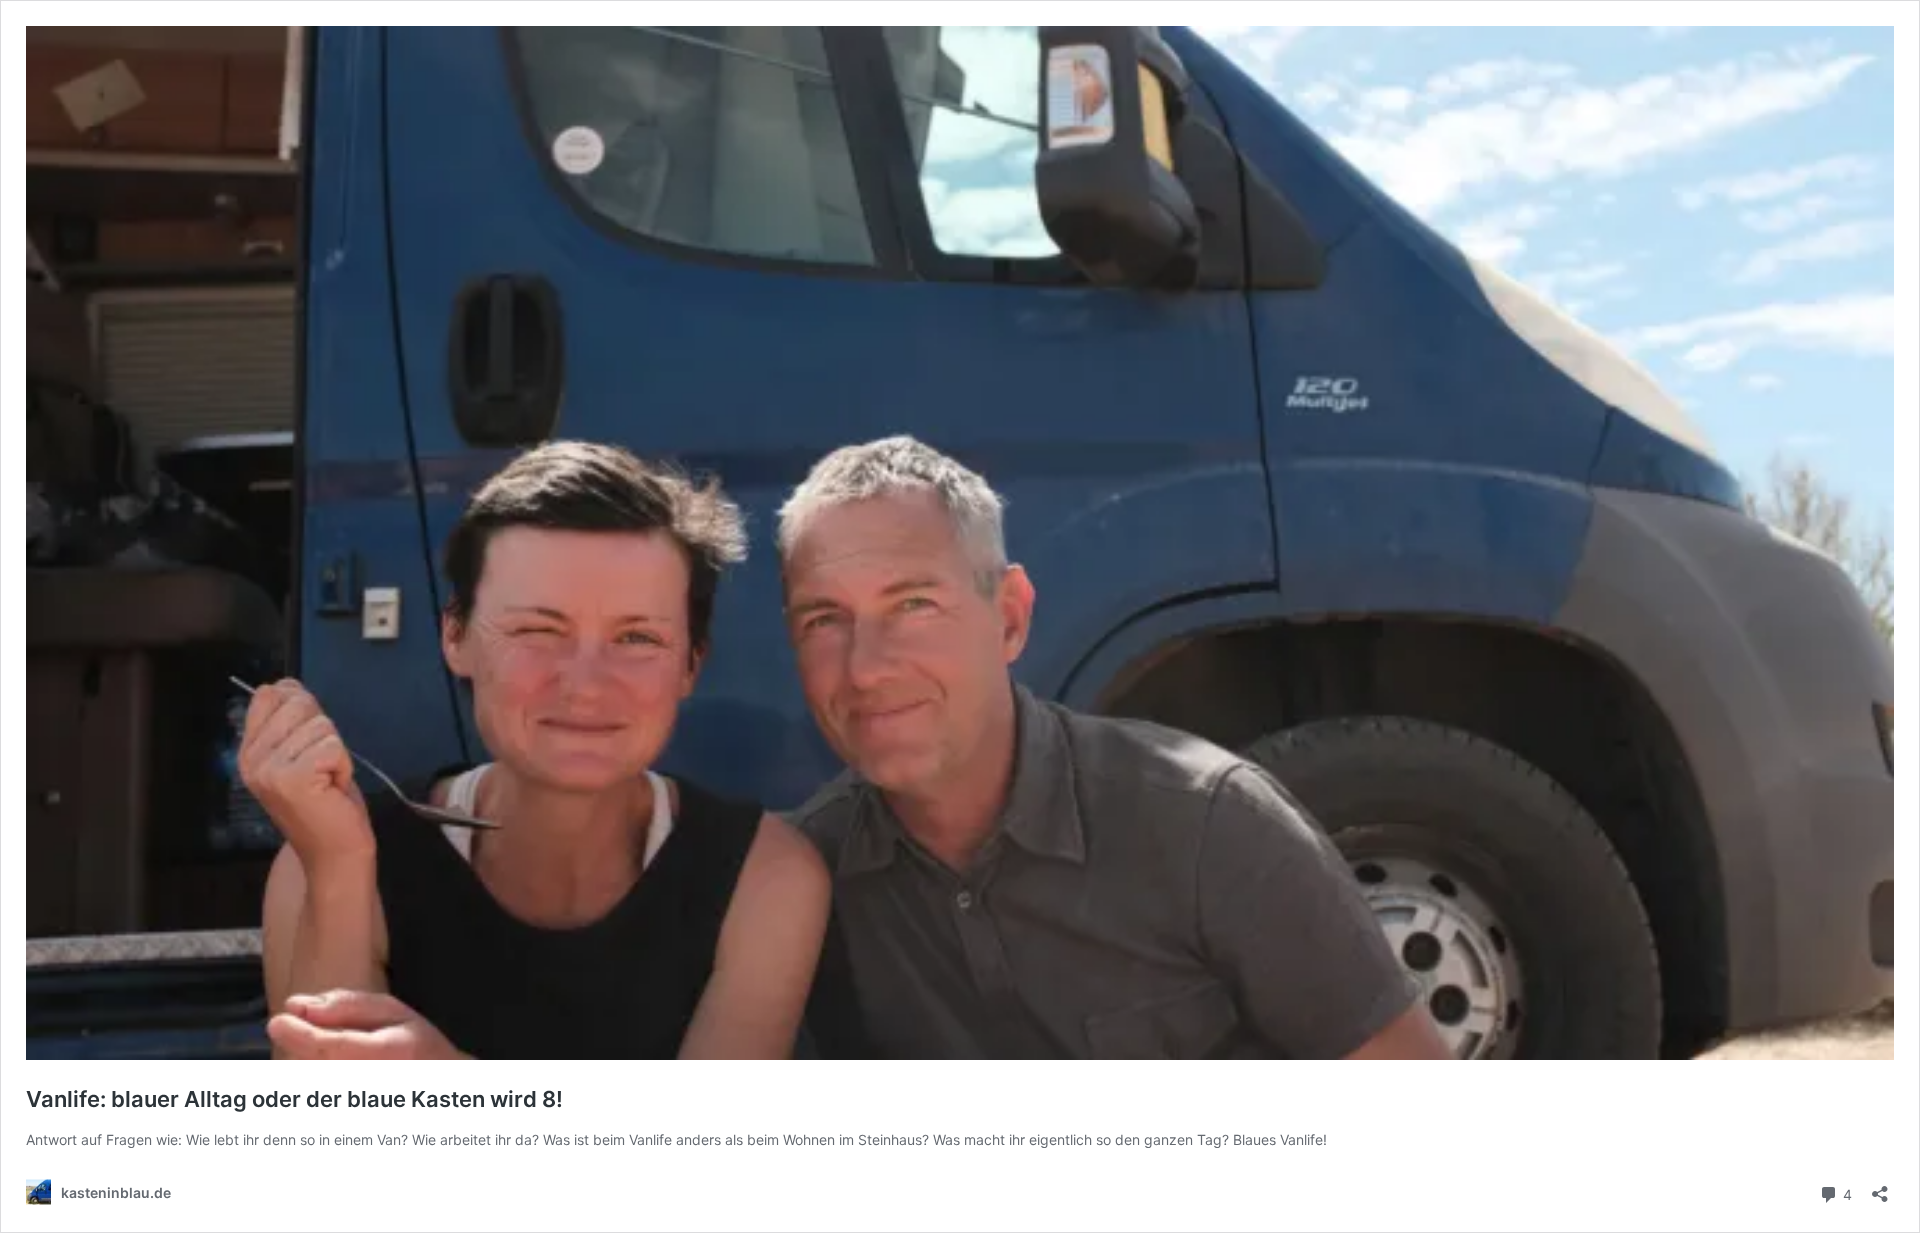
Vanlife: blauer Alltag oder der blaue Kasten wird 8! (294, 1099)
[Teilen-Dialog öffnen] (1880, 1187)
